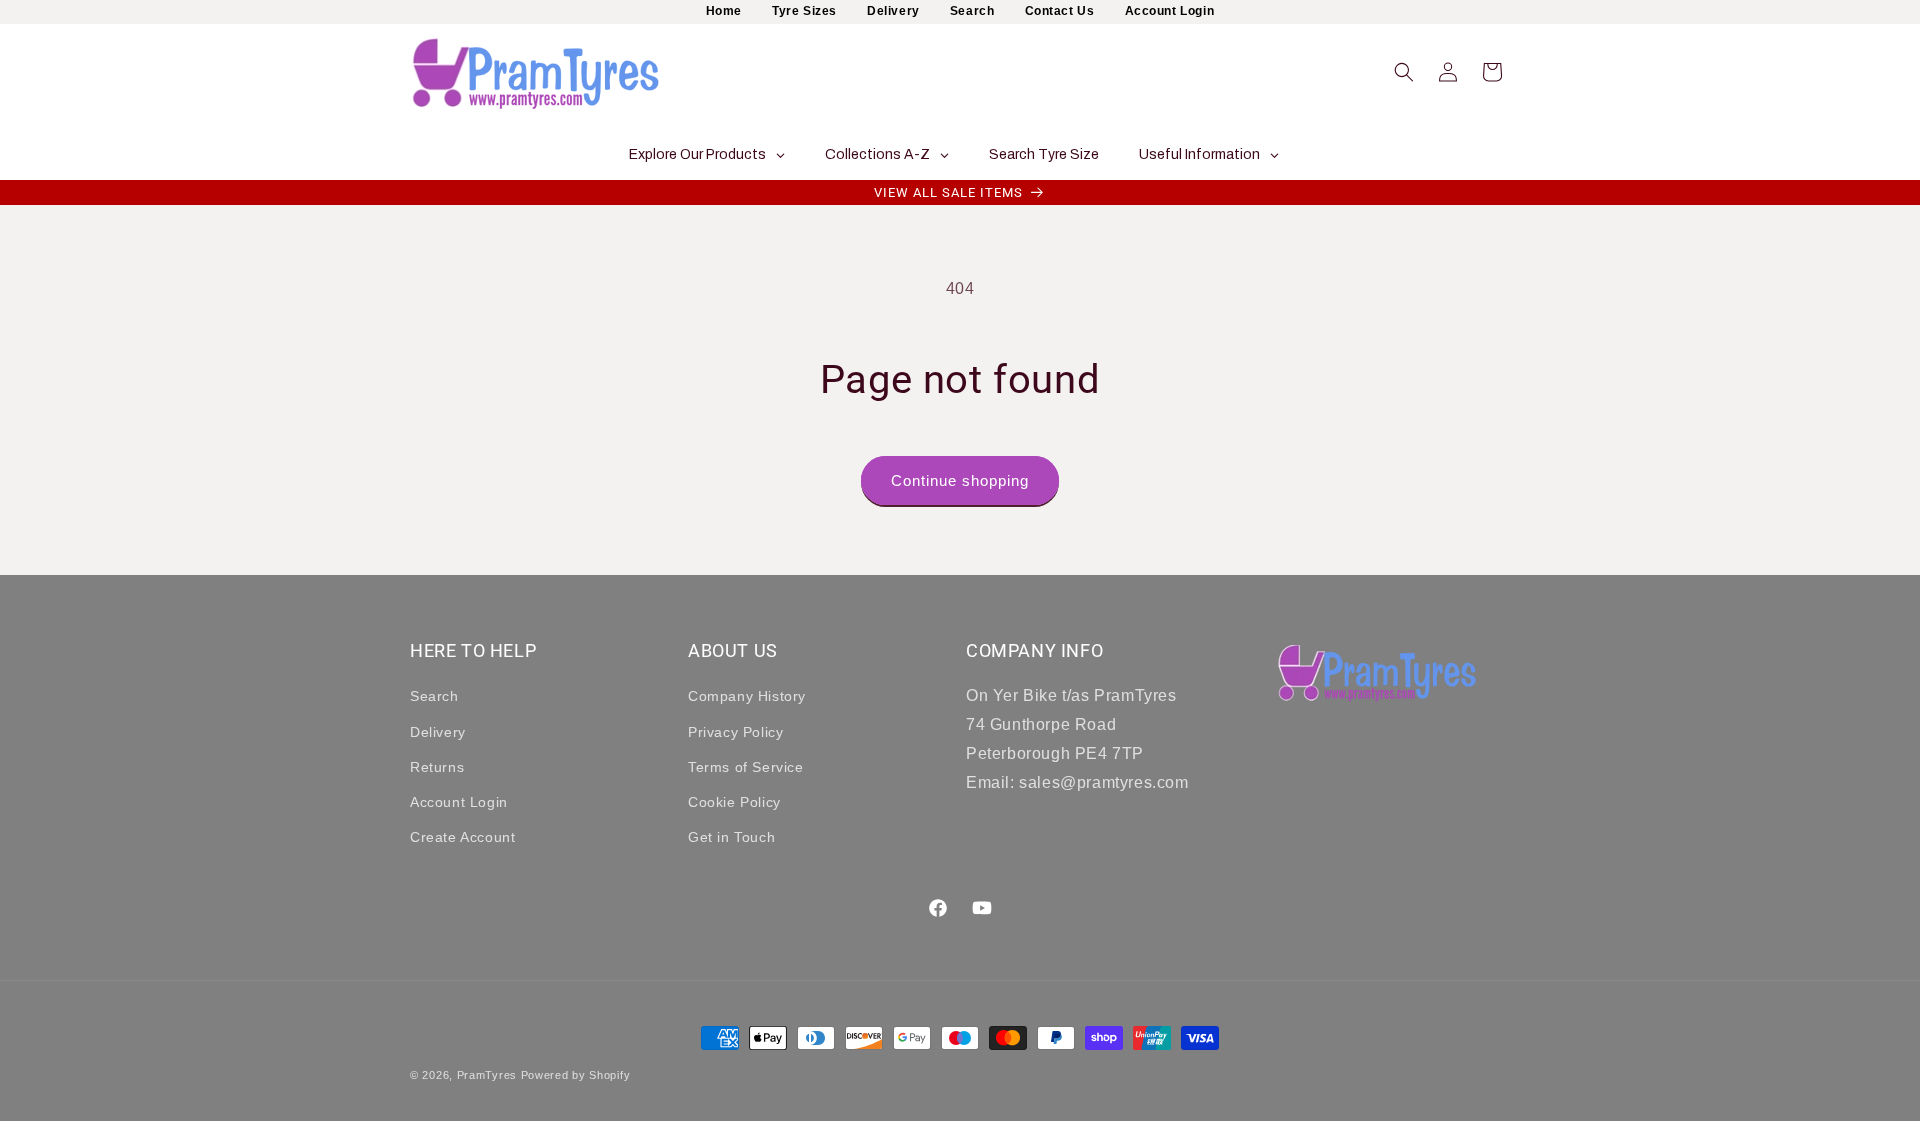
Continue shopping (960, 480)
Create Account (462, 837)
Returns (437, 767)
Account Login (1170, 11)
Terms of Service (746, 767)
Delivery (893, 11)
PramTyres (487, 1075)
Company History (747, 697)
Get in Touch (731, 837)
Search (972, 11)
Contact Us (1060, 11)
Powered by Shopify (576, 1075)
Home (724, 11)
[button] (1404, 72)
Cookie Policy (734, 802)
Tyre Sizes (804, 11)
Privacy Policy (735, 732)
